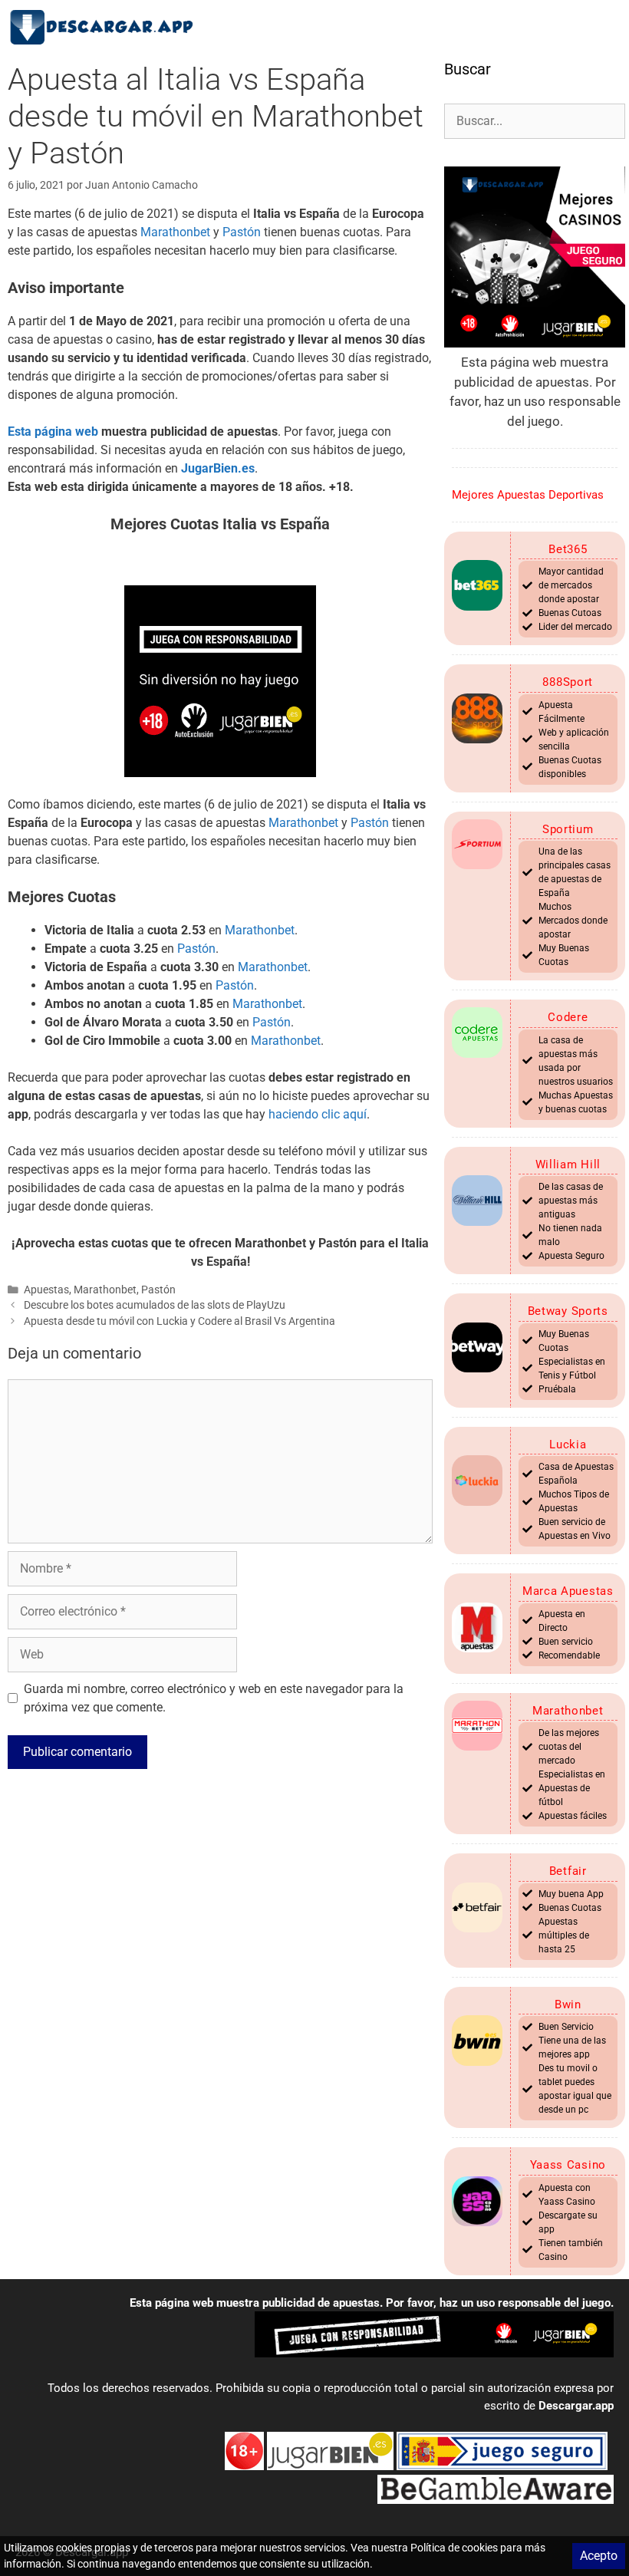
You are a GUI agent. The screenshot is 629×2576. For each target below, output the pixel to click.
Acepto (599, 2556)
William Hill (568, 1164)
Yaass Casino (568, 2165)
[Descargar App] (107, 27)
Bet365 (568, 549)
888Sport (568, 682)
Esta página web (53, 432)
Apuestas (46, 1290)
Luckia (568, 1444)
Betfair (568, 1871)
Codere (568, 1017)
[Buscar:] (535, 120)
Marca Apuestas (568, 1591)
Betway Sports (568, 1311)
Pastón (242, 232)
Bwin (568, 2004)
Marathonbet (175, 232)
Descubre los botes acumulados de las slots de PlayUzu (155, 1305)
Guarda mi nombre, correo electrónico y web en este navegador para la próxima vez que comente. (214, 1698)
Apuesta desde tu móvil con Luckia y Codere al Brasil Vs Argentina (179, 1321)
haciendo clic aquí (318, 1114)
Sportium (568, 829)
